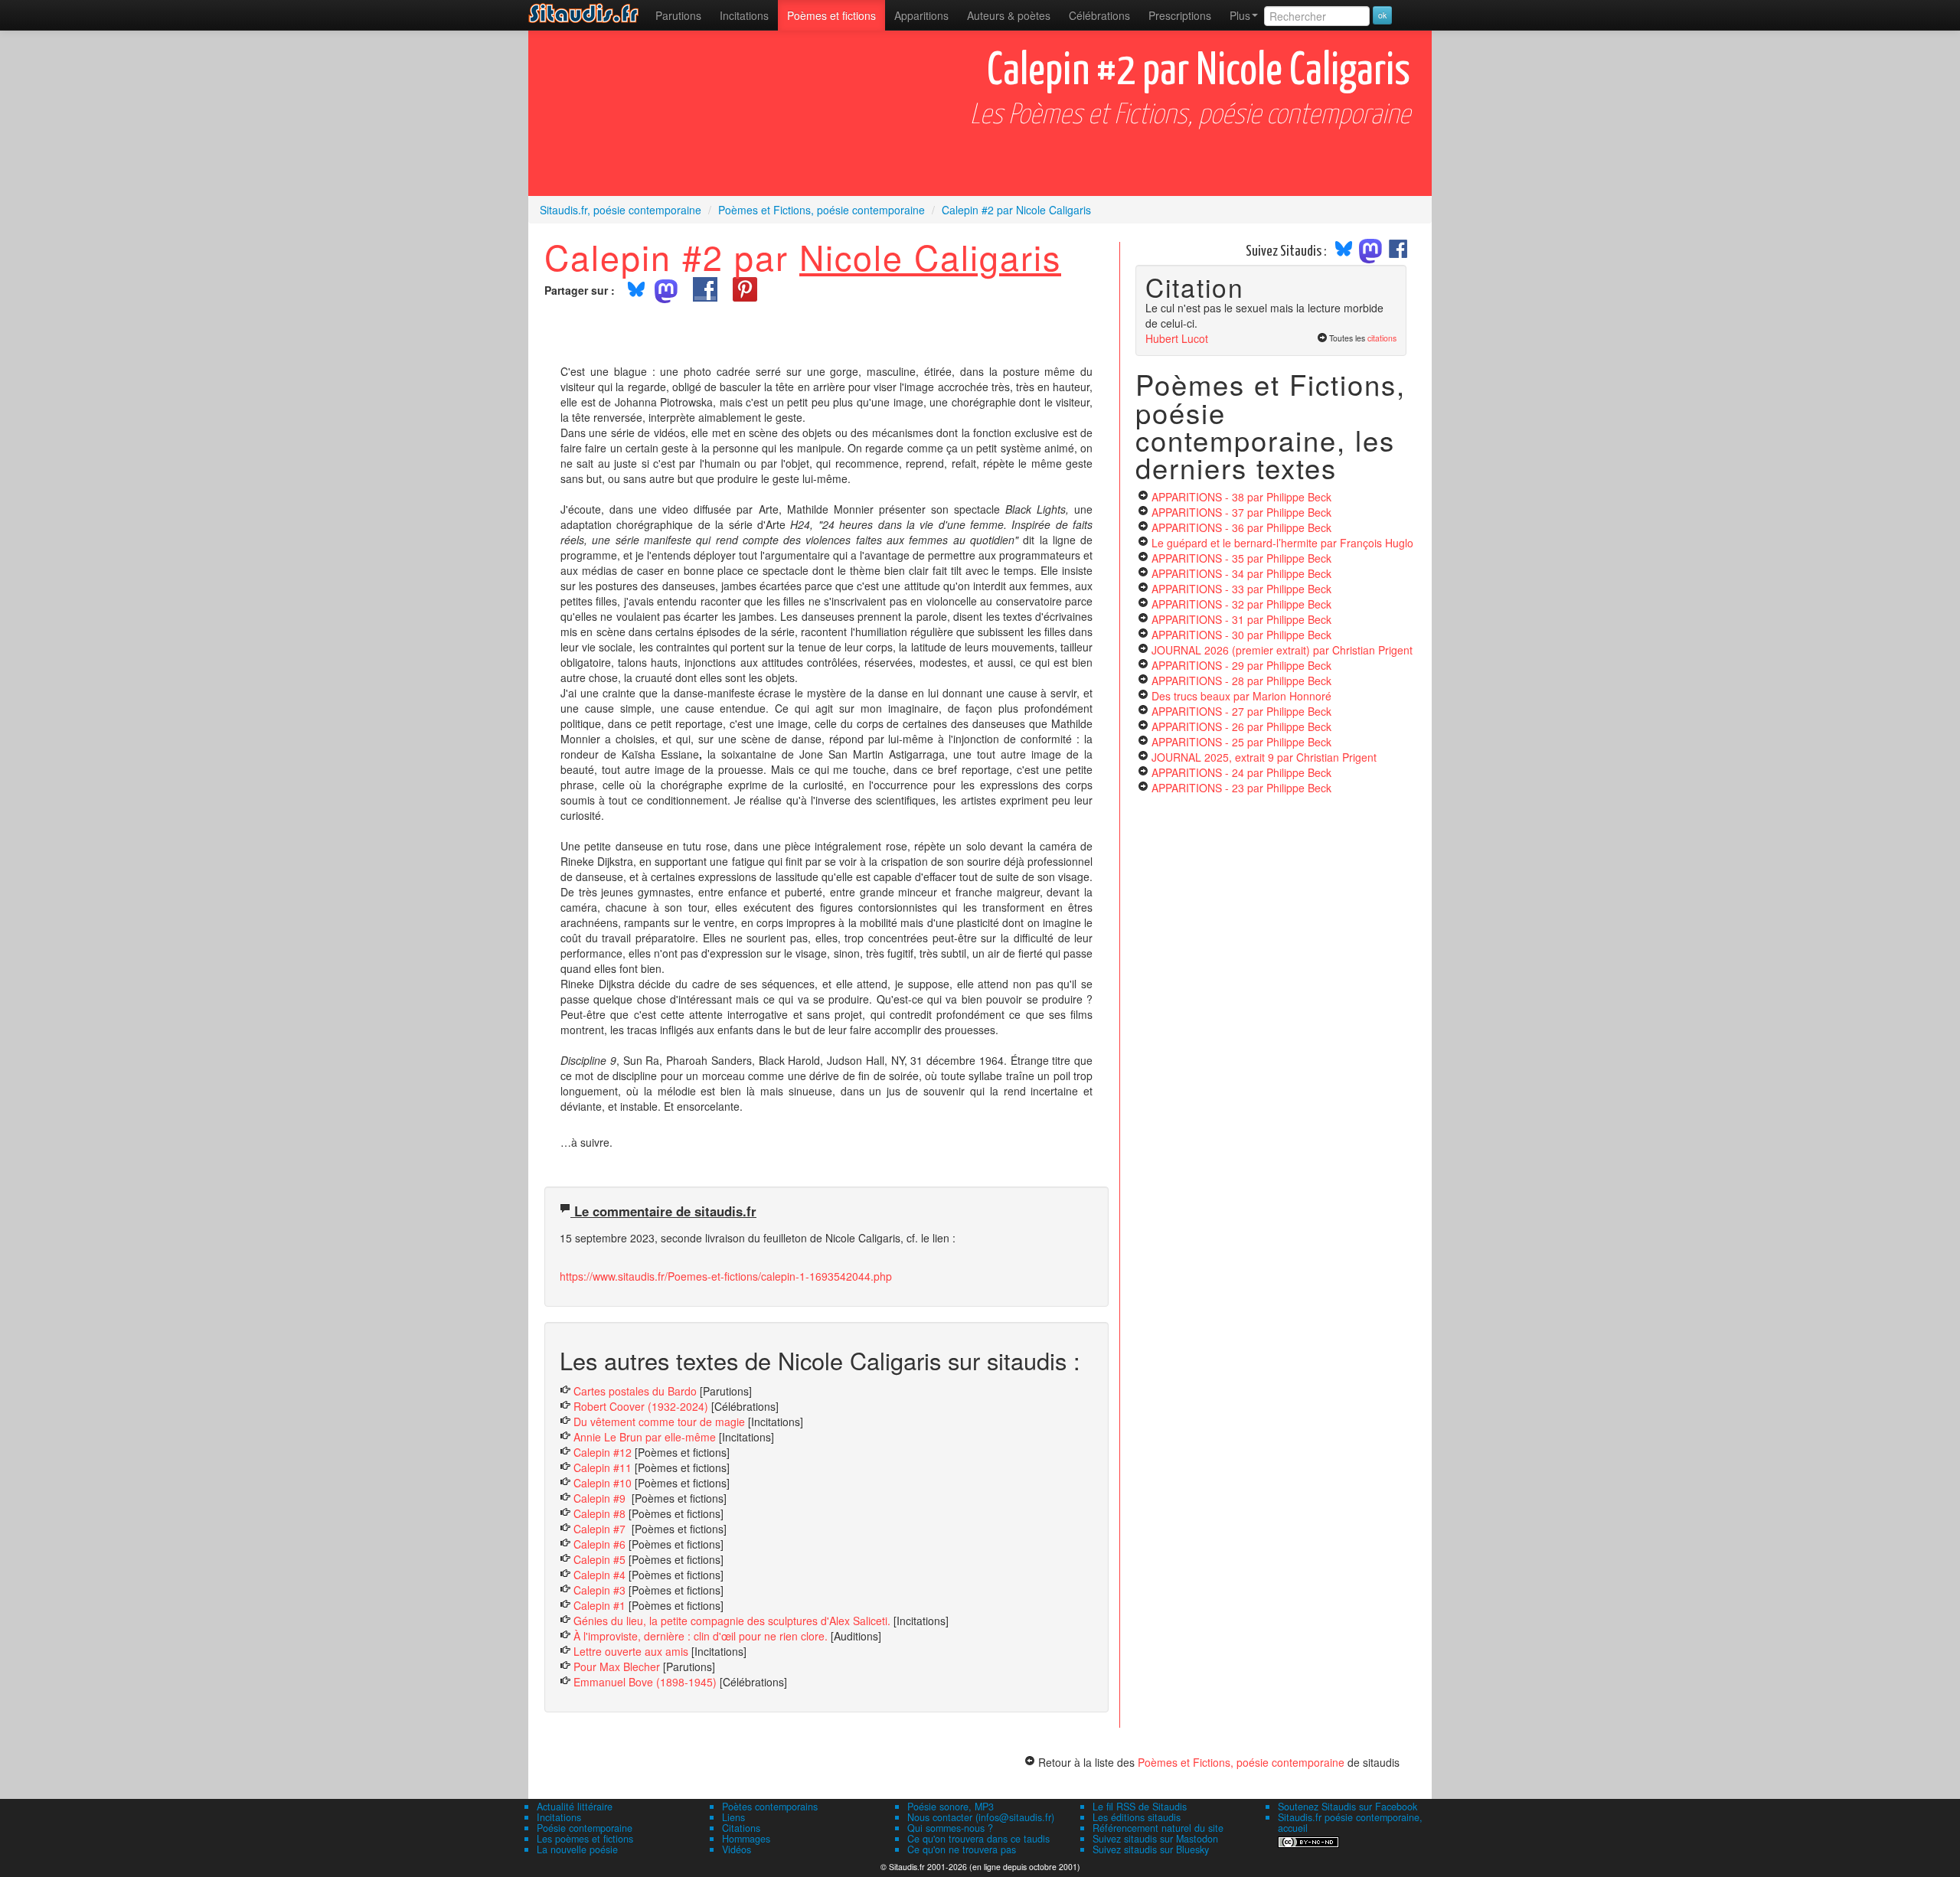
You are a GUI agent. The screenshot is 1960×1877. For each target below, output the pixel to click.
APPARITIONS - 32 (1241, 604)
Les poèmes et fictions (585, 1839)
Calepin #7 (601, 1529)
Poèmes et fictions (831, 15)
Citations (741, 1828)
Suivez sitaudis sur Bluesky (1151, 1849)
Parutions (678, 15)
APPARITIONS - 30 (1241, 635)
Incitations (559, 1817)
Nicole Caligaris (930, 256)
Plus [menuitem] (1240, 15)
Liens (733, 1817)
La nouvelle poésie (577, 1849)
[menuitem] (678, 15)
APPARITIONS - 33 (1241, 589)
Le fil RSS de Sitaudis (1140, 1807)
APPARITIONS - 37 (1241, 512)
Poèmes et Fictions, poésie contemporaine (1241, 1762)
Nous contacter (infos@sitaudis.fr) (981, 1817)
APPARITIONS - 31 (1241, 619)
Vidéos (737, 1849)
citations (1382, 338)
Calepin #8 (599, 1513)
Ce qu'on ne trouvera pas (962, 1849)
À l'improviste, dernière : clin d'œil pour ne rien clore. (701, 1636)
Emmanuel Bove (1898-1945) (645, 1682)
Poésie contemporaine (585, 1828)
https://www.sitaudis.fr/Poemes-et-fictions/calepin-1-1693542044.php (726, 1276)
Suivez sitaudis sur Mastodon (1155, 1839)
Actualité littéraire (575, 1807)
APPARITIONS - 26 (1241, 726)
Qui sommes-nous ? (950, 1828)
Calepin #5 (601, 1559)
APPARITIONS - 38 (1241, 497)
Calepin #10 (603, 1483)
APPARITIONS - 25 (1241, 742)
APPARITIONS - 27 (1241, 711)
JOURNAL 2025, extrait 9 (1264, 757)
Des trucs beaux (1241, 696)
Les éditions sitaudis (1137, 1817)
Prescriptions (1180, 15)
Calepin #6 (601, 1544)
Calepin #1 (601, 1605)
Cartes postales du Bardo (635, 1391)
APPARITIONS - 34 (1241, 573)
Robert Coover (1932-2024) (641, 1406)
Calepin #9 (601, 1498)
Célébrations (1099, 15)
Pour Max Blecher (617, 1666)
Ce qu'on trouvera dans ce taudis (978, 1839)
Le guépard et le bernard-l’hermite (1282, 543)
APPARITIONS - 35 (1241, 558)
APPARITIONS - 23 (1241, 788)
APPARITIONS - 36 (1241, 527)
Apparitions (921, 15)
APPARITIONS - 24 (1241, 772)
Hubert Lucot (1177, 338)
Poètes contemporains (770, 1807)
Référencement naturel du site (1158, 1828)
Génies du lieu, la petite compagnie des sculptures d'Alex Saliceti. (733, 1621)
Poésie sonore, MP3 (951, 1807)
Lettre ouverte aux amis (631, 1651)
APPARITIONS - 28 (1241, 681)
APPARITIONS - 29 (1241, 665)
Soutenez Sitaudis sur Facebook (1347, 1807)
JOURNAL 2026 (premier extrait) (1282, 650)
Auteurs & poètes (1009, 15)
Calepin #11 (603, 1467)
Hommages (746, 1839)
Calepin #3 (599, 1590)
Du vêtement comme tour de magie (659, 1422)
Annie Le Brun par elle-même (645, 1437)
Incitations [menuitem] (744, 15)
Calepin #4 (599, 1575)
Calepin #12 (604, 1452)
